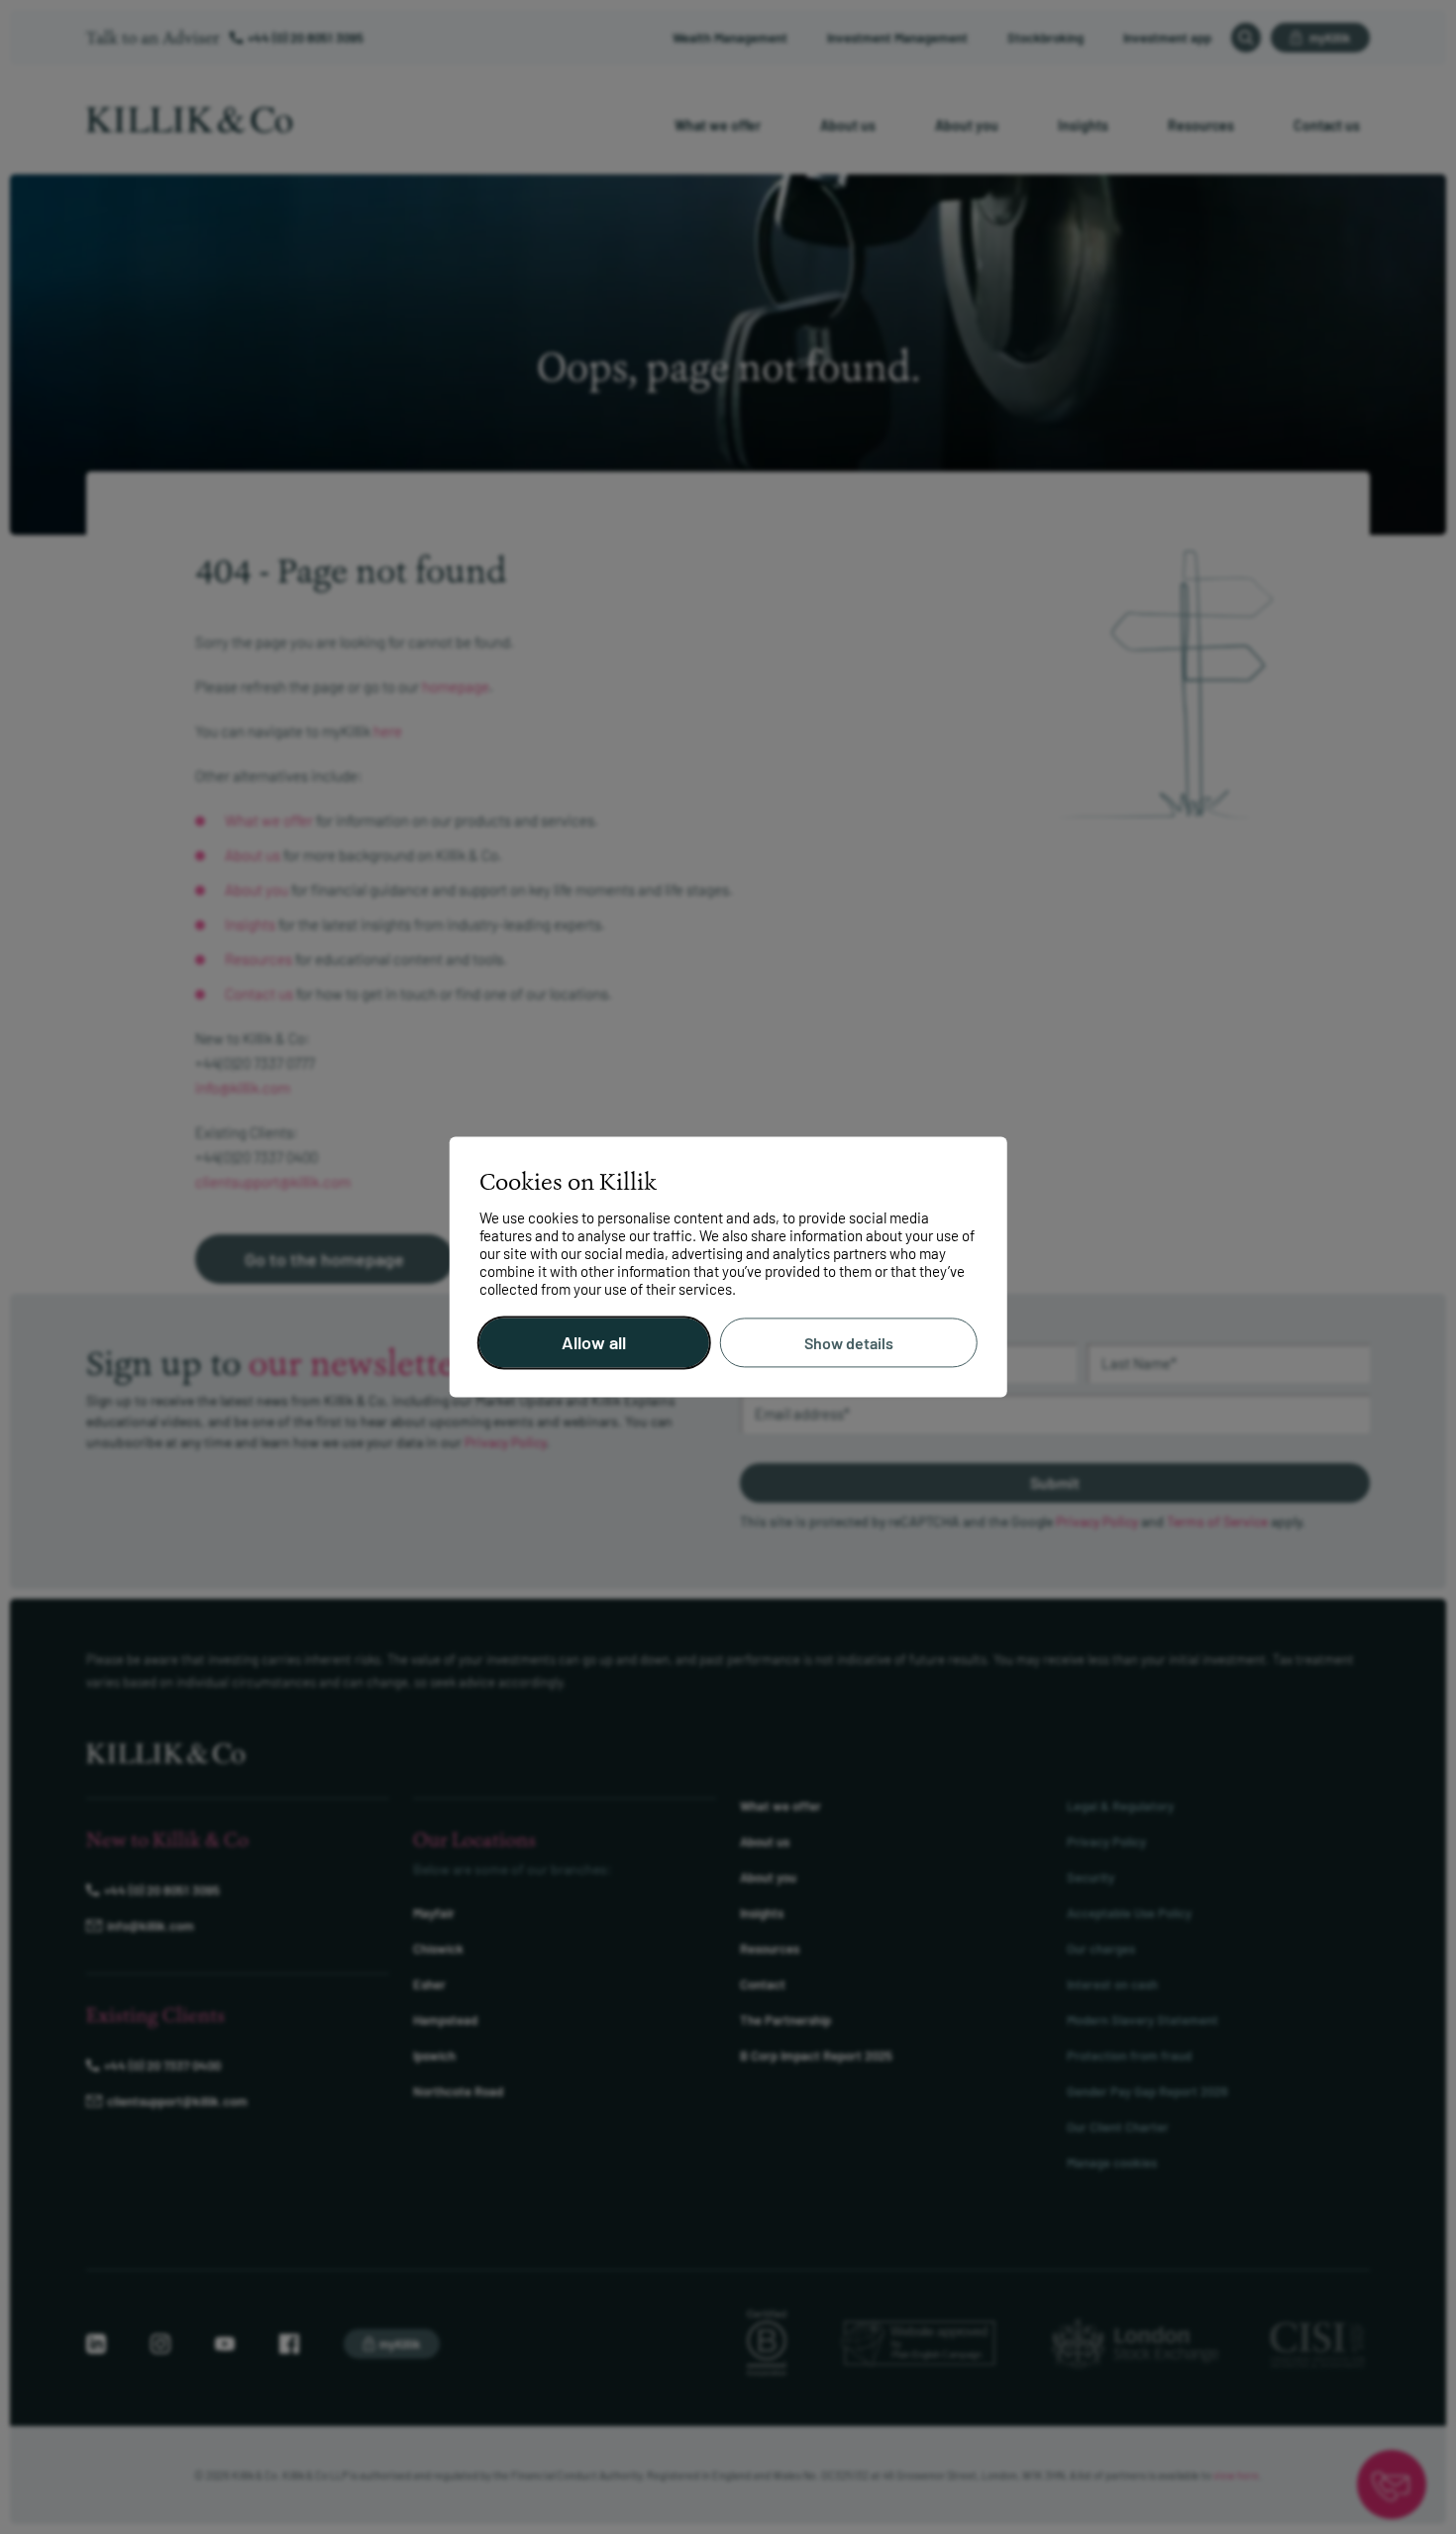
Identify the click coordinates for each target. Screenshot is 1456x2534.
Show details (849, 1343)
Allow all (594, 1343)
